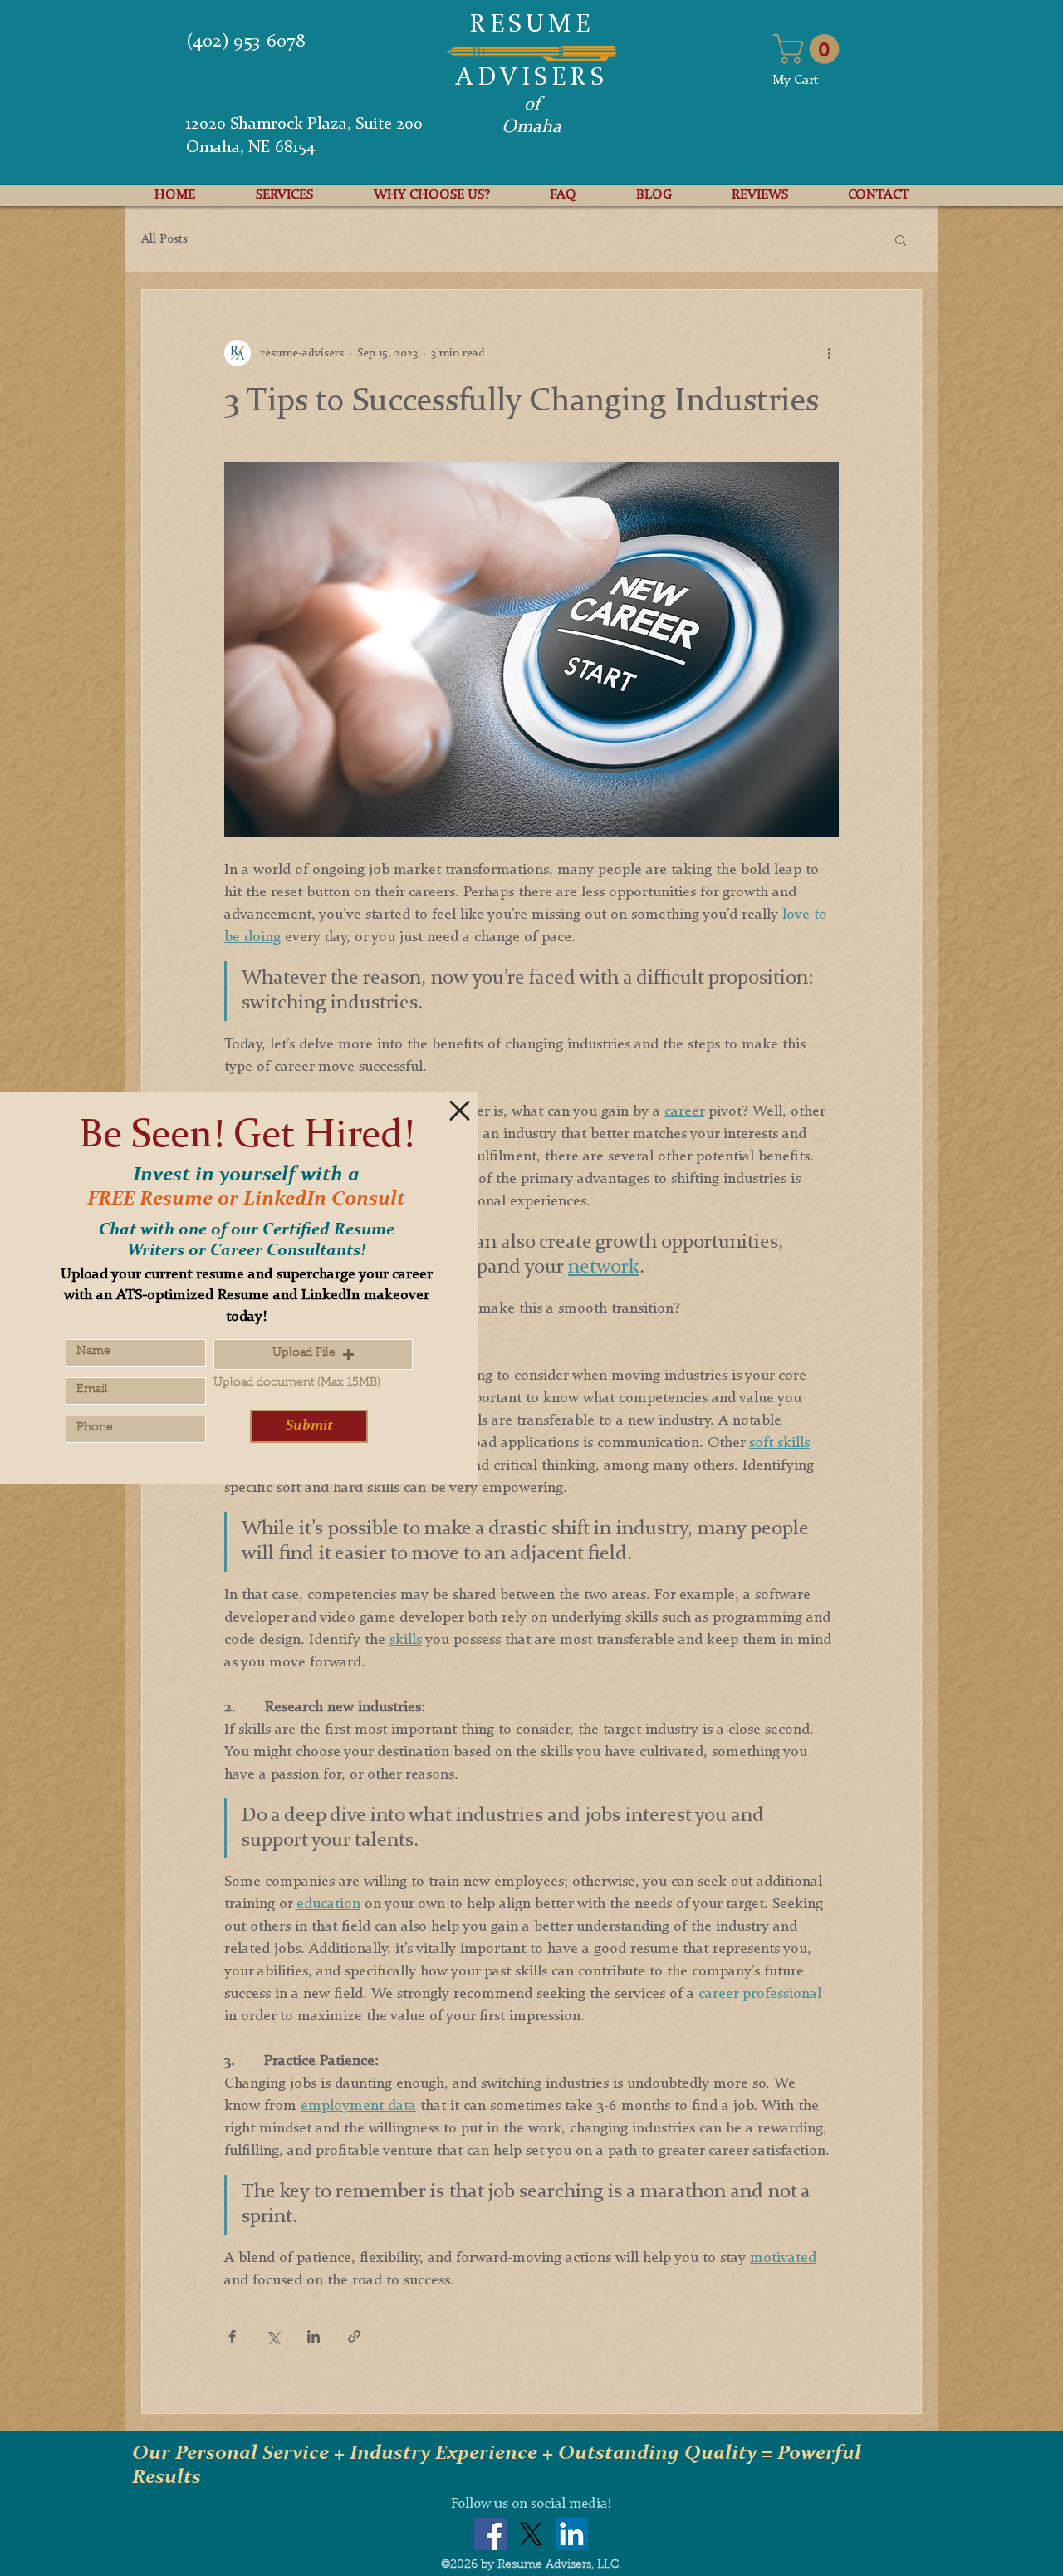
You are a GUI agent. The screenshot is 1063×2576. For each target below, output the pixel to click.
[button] (460, 1111)
